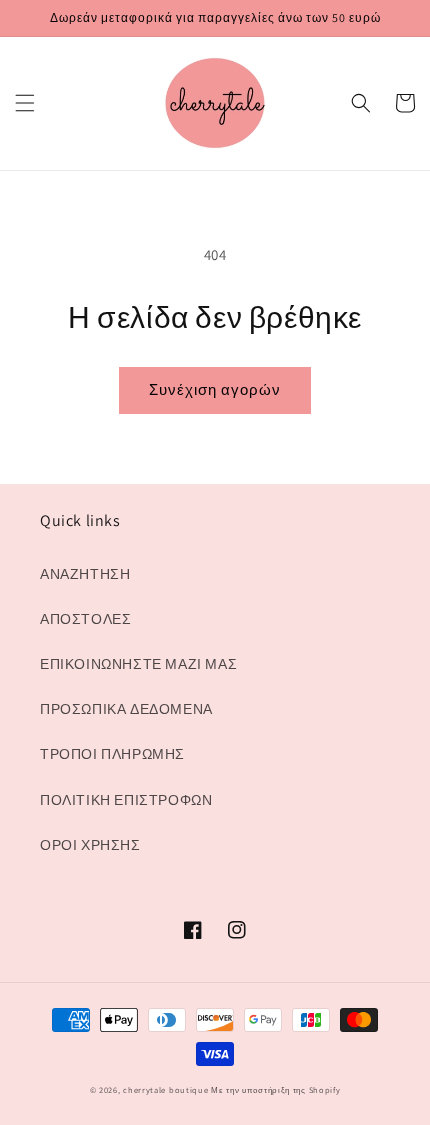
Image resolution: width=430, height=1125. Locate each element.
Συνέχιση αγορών (215, 389)
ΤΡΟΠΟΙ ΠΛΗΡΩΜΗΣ (112, 754)
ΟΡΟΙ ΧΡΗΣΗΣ (90, 845)
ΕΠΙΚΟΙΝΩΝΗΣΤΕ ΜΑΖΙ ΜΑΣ (138, 664)
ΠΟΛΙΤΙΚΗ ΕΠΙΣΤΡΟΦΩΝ (126, 800)
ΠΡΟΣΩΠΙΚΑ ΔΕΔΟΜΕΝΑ (126, 709)
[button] (25, 103)
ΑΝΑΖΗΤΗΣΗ (85, 574)
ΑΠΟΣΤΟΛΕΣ (85, 619)
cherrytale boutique (165, 1089)
